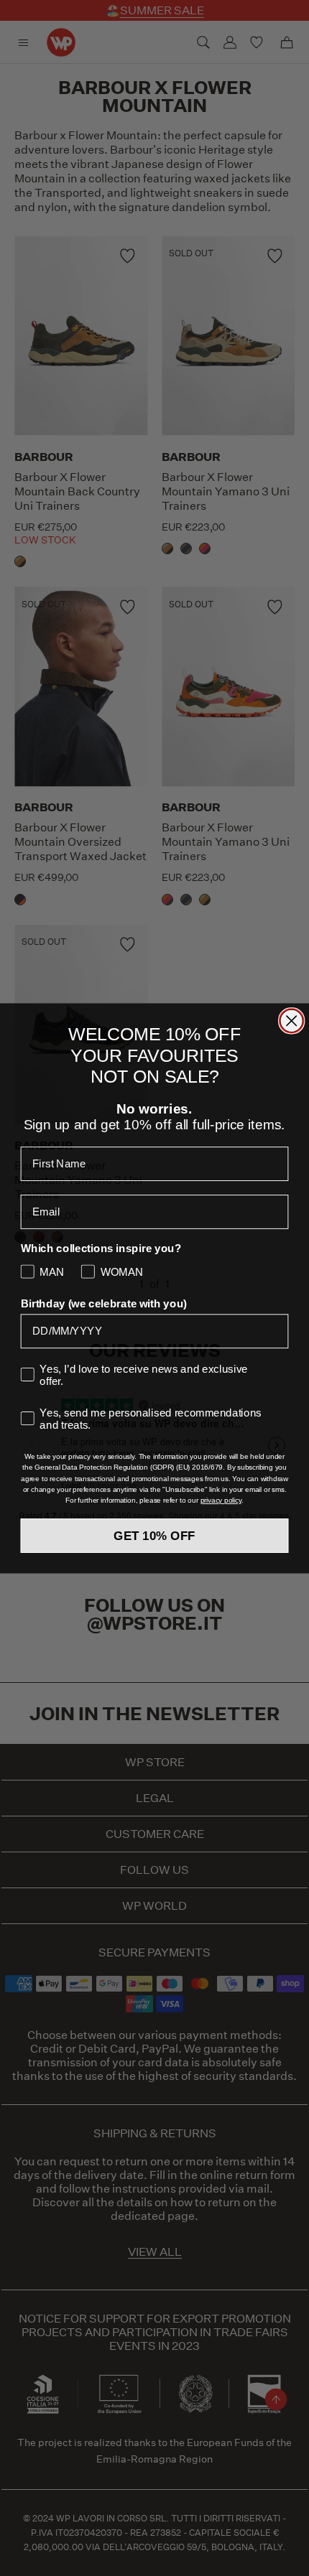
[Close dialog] (291, 1021)
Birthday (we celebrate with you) (104, 1303)
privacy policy (221, 1500)
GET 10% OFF (154, 1535)
